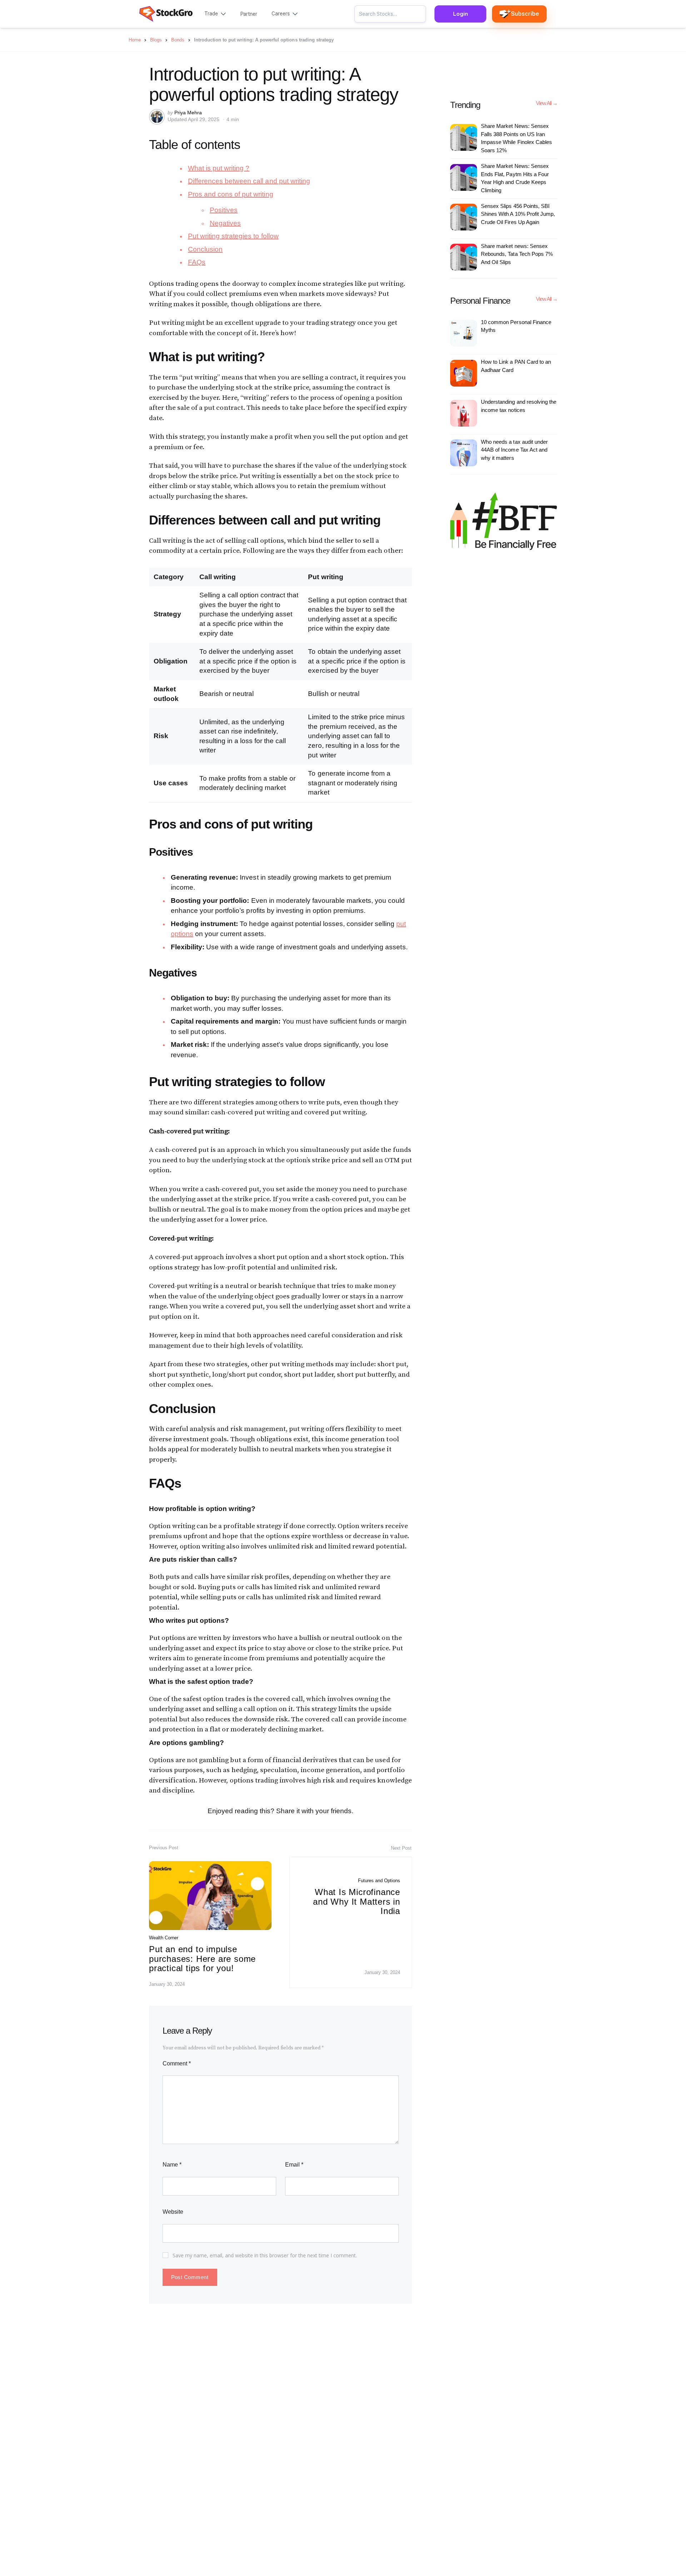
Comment (177, 2063)
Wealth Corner (164, 1938)
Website (173, 2212)
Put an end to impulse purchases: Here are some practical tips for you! (202, 1959)
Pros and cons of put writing (231, 194)
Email (294, 2165)
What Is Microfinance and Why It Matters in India (357, 1901)
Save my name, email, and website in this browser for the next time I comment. (265, 2255)
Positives (224, 210)
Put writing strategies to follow (233, 236)
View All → (547, 103)
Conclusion (205, 249)
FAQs (197, 262)
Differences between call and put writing (249, 181)
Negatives (225, 223)
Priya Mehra (188, 113)
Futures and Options (379, 1881)
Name (172, 2165)
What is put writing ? (219, 168)
